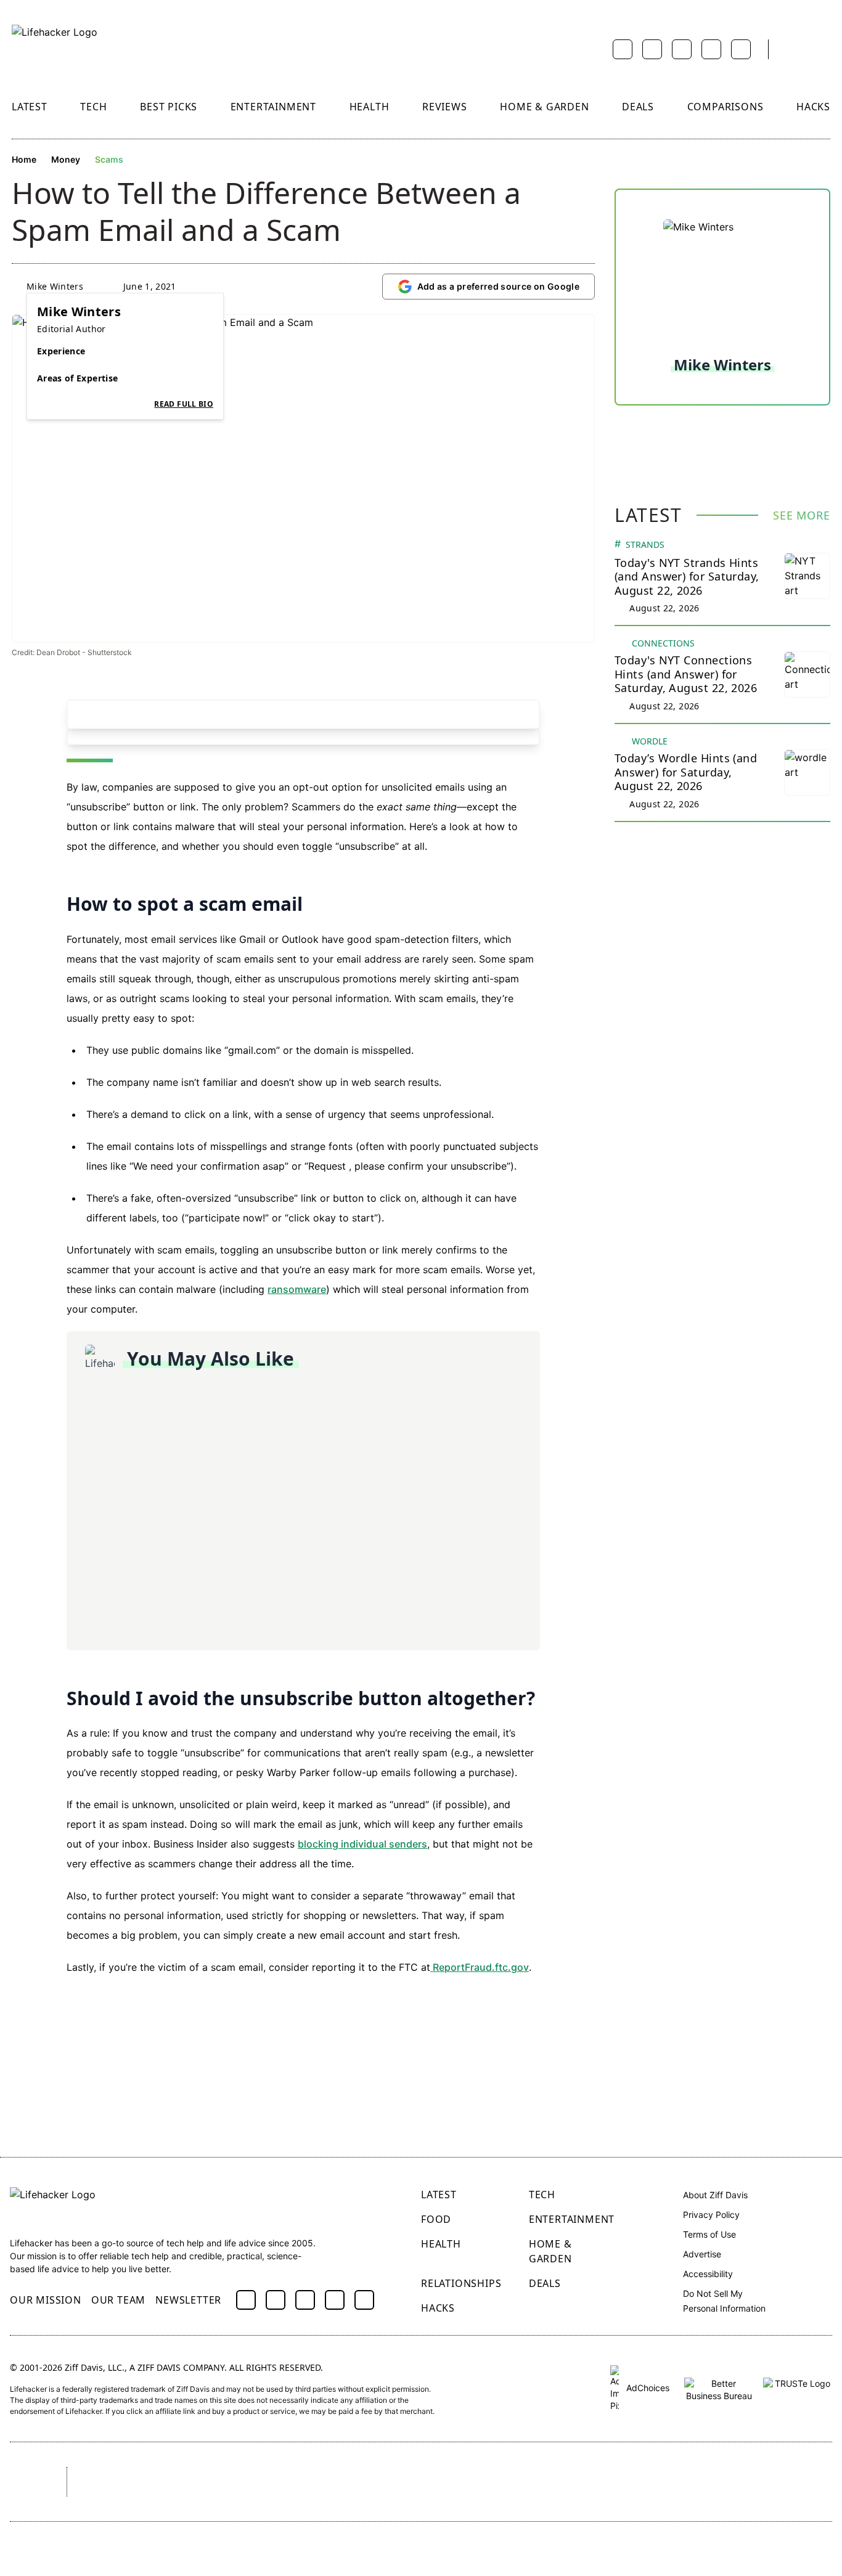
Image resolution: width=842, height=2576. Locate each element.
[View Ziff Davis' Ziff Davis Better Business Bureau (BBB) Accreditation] (719, 2388)
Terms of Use (709, 2234)
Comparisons (726, 107)
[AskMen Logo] (486, 2482)
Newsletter (188, 2300)
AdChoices (647, 2388)
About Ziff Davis (715, 2195)
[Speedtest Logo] (796, 2482)
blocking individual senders (362, 1844)
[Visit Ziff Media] (27, 2482)
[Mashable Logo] (382, 2482)
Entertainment (273, 107)
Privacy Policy (711, 2215)
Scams (109, 159)
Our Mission (46, 2300)
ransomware (297, 1289)
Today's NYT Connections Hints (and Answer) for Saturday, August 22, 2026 (686, 674)
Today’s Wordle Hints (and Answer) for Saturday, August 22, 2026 (686, 772)
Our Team (118, 2300)
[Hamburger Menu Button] (824, 49)
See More (802, 515)
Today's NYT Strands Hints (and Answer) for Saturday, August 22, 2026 (687, 577)
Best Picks (169, 107)
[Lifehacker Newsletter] (793, 50)
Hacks (813, 107)
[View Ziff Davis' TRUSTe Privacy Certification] (798, 2388)
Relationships (461, 2283)
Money (66, 159)
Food (436, 2219)
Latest (30, 107)
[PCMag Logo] (288, 2482)
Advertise (702, 2254)
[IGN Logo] (695, 2482)
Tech (93, 107)
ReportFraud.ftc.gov (480, 1967)
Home (24, 159)
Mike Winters (55, 286)
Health (370, 107)
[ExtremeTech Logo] (595, 2482)
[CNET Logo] (109, 2482)
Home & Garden (544, 107)
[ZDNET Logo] (198, 2482)
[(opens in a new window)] (246, 2300)
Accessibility (708, 2274)
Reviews (445, 107)
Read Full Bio (184, 404)
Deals (638, 107)
